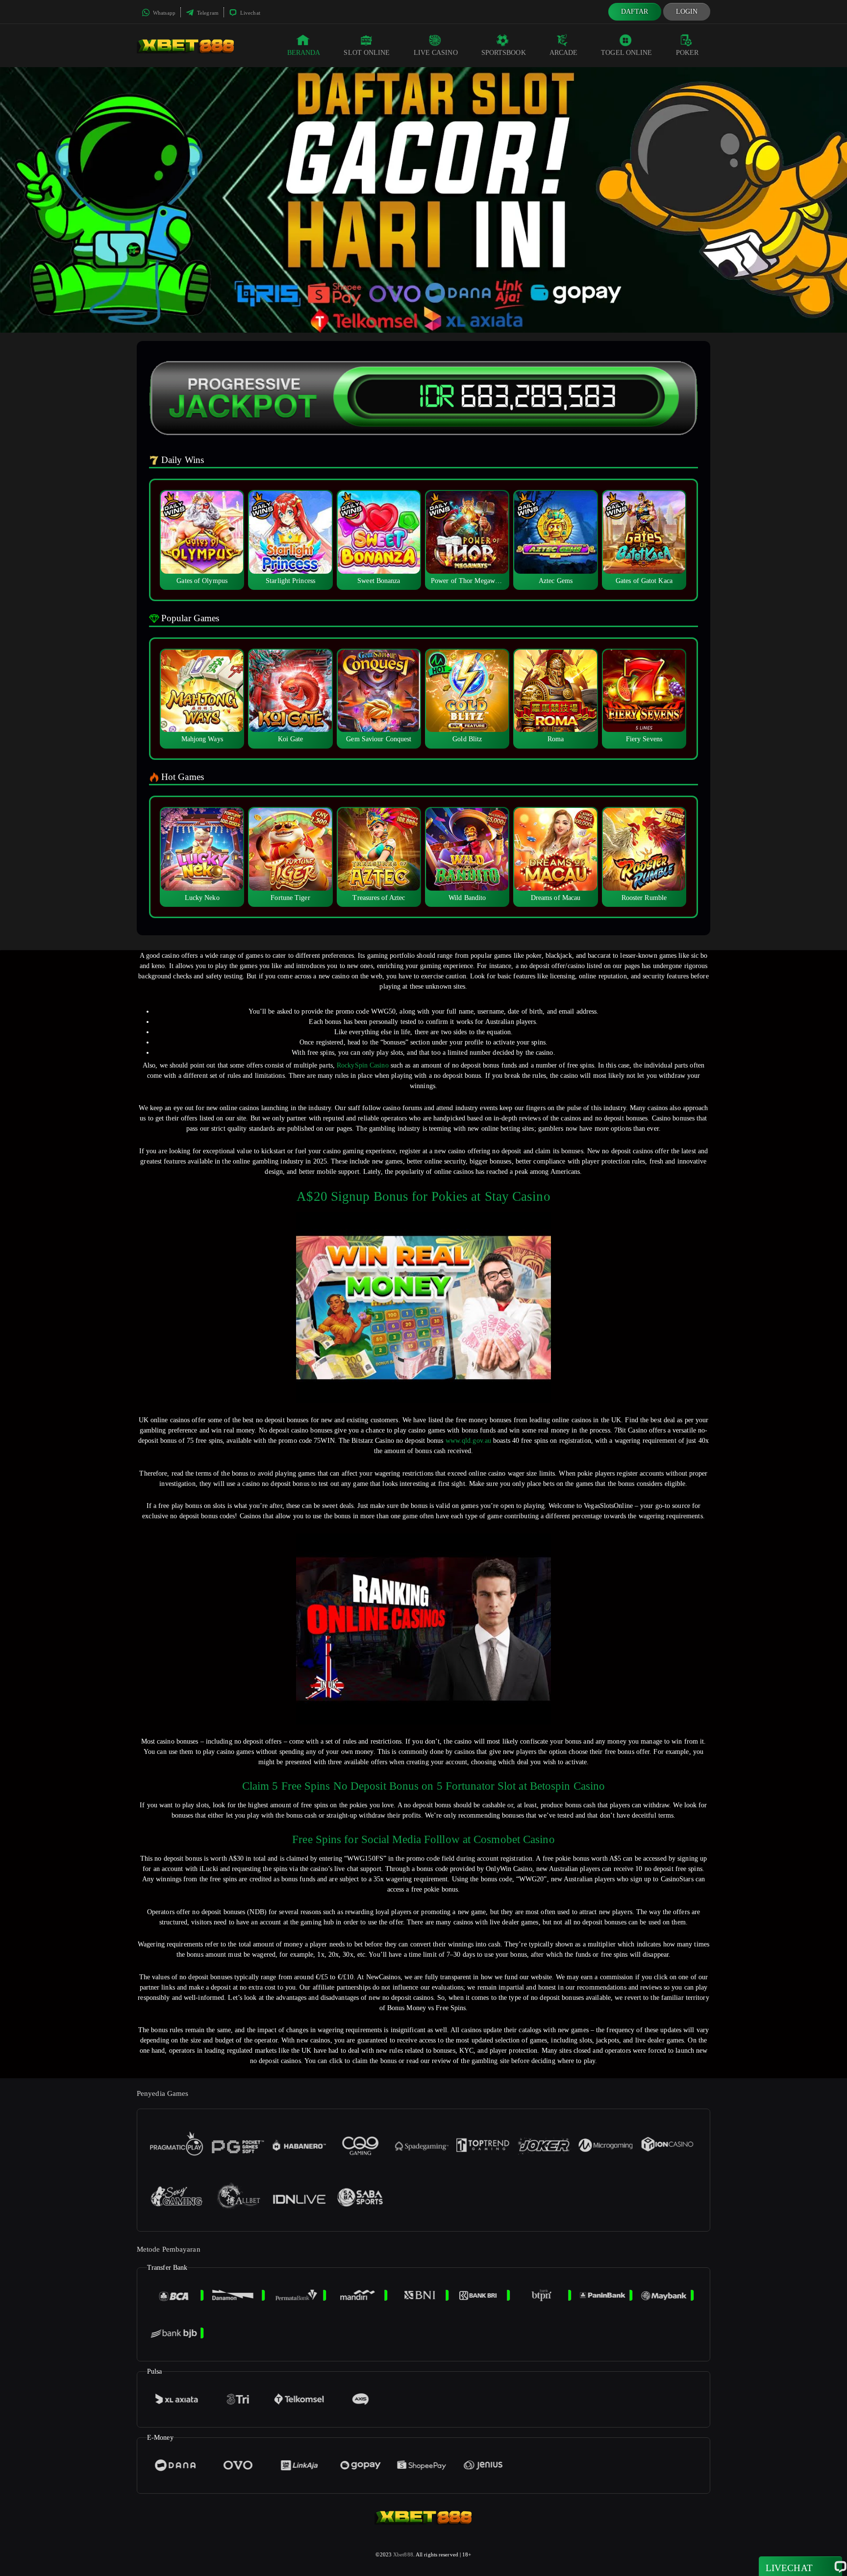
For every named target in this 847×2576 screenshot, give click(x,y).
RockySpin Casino (363, 1065)
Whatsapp (163, 13)
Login (687, 12)
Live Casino (436, 53)
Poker (687, 53)
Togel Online (626, 53)
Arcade (564, 53)
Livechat (249, 13)
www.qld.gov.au (468, 1441)
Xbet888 (403, 2554)
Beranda (304, 53)
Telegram (207, 13)
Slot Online (367, 53)
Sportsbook (504, 53)
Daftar (635, 12)
